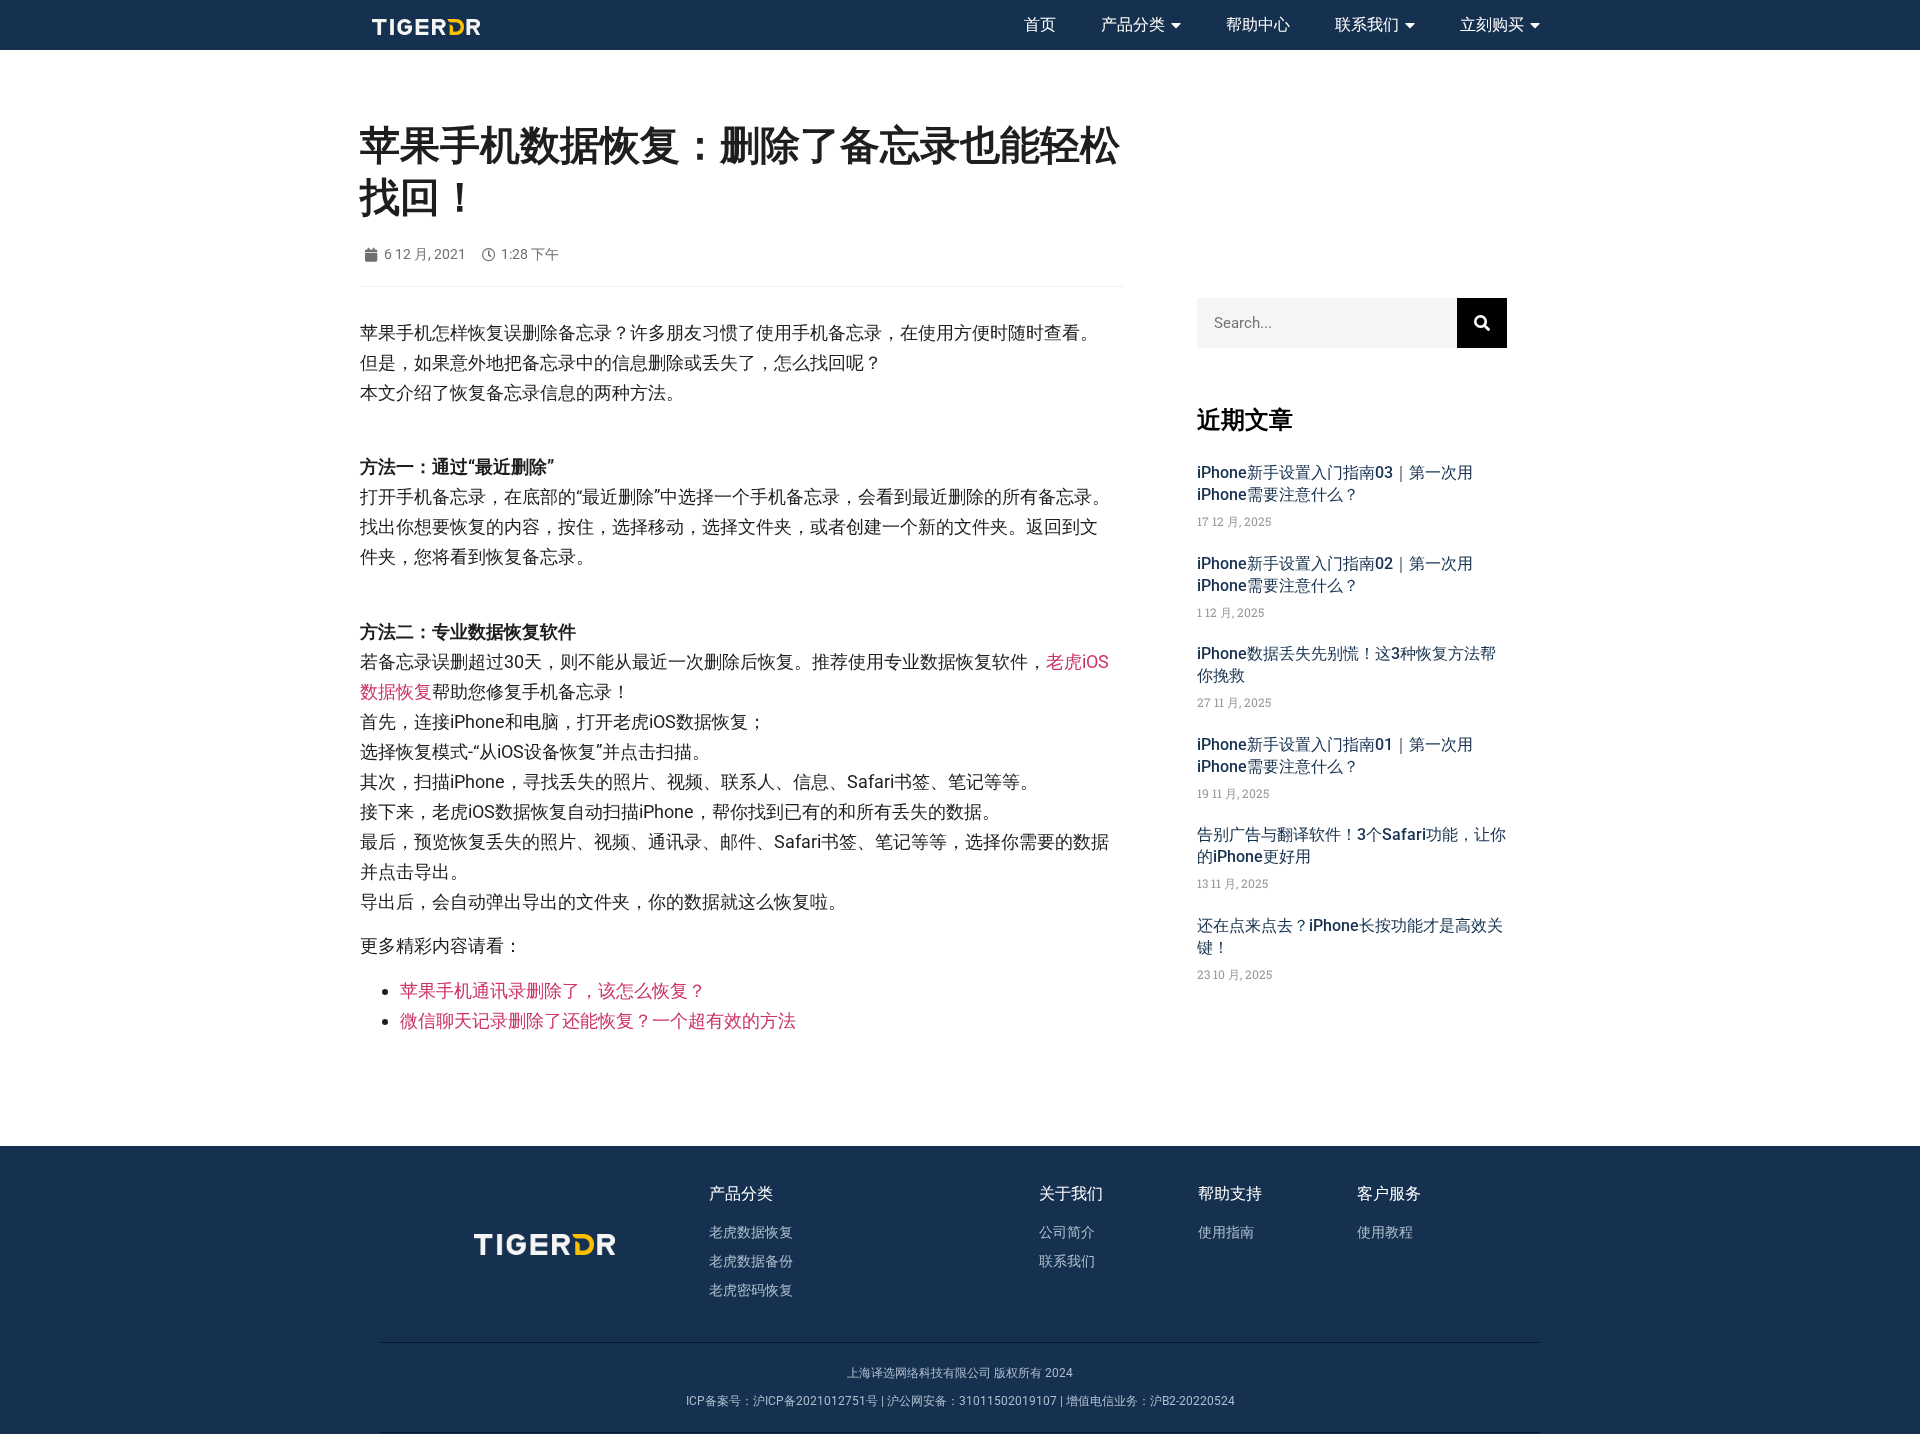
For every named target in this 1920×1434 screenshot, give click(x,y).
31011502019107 (1008, 1401)
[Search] (1482, 323)
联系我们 (1367, 24)
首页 (1040, 24)
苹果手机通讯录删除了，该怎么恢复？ (553, 990)
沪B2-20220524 (1192, 1401)
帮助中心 (1258, 24)
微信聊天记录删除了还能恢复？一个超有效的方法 (598, 1020)
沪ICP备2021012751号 (815, 1401)
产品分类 (1133, 24)
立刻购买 (1492, 24)
